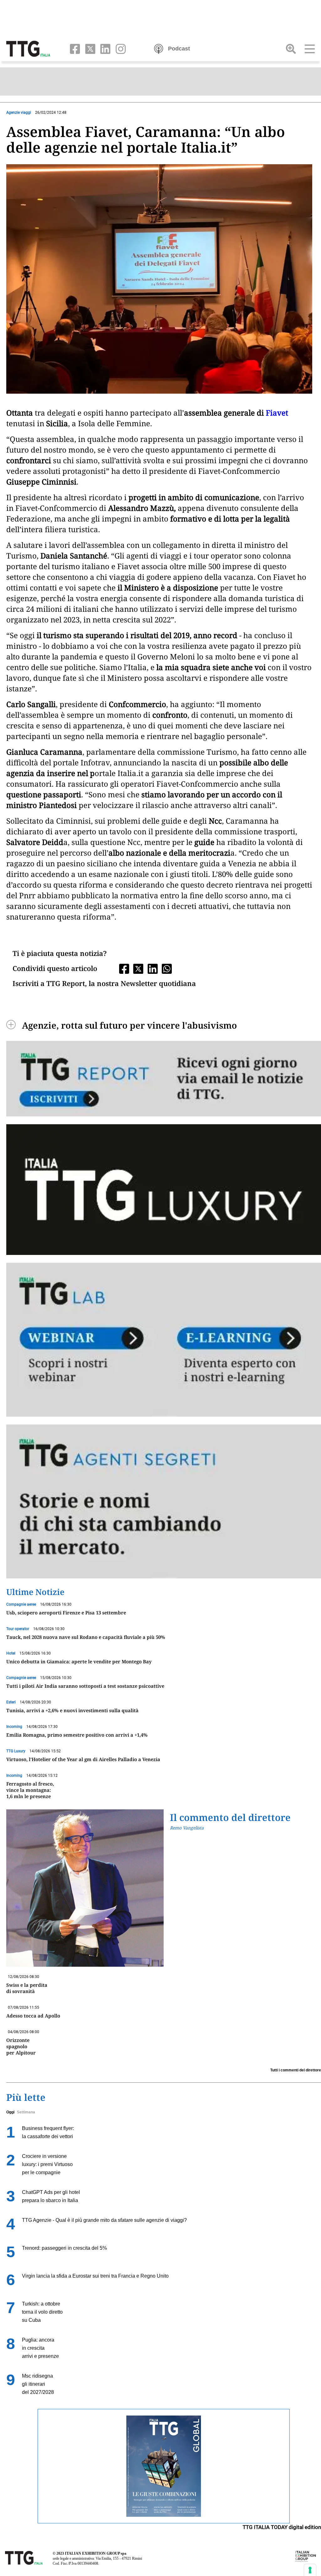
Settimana (26, 2112)
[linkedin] (104, 48)
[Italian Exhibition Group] (306, 2556)
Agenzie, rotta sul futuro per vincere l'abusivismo (129, 1025)
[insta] (119, 48)
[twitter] (89, 48)
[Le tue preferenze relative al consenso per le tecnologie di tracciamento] (310, 2570)
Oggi (10, 2112)
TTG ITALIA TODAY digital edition (282, 2527)
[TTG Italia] (28, 48)
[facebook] (74, 48)
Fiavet (277, 413)
